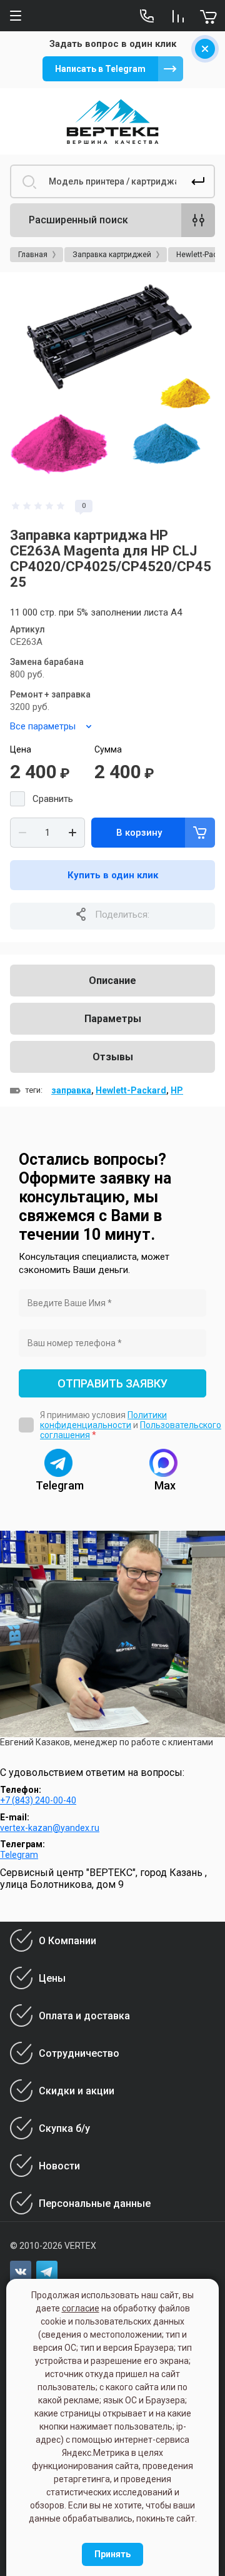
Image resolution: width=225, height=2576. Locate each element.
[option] (112, 385)
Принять (112, 2554)
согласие (81, 2308)
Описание (112, 981)
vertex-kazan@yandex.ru (50, 1828)
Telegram (19, 1855)
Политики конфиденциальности (103, 1420)
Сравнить (53, 799)
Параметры (113, 1019)
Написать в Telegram (100, 69)
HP (177, 1090)
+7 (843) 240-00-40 (38, 1800)
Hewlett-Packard (131, 1090)
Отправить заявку (112, 1383)
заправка (71, 1090)
